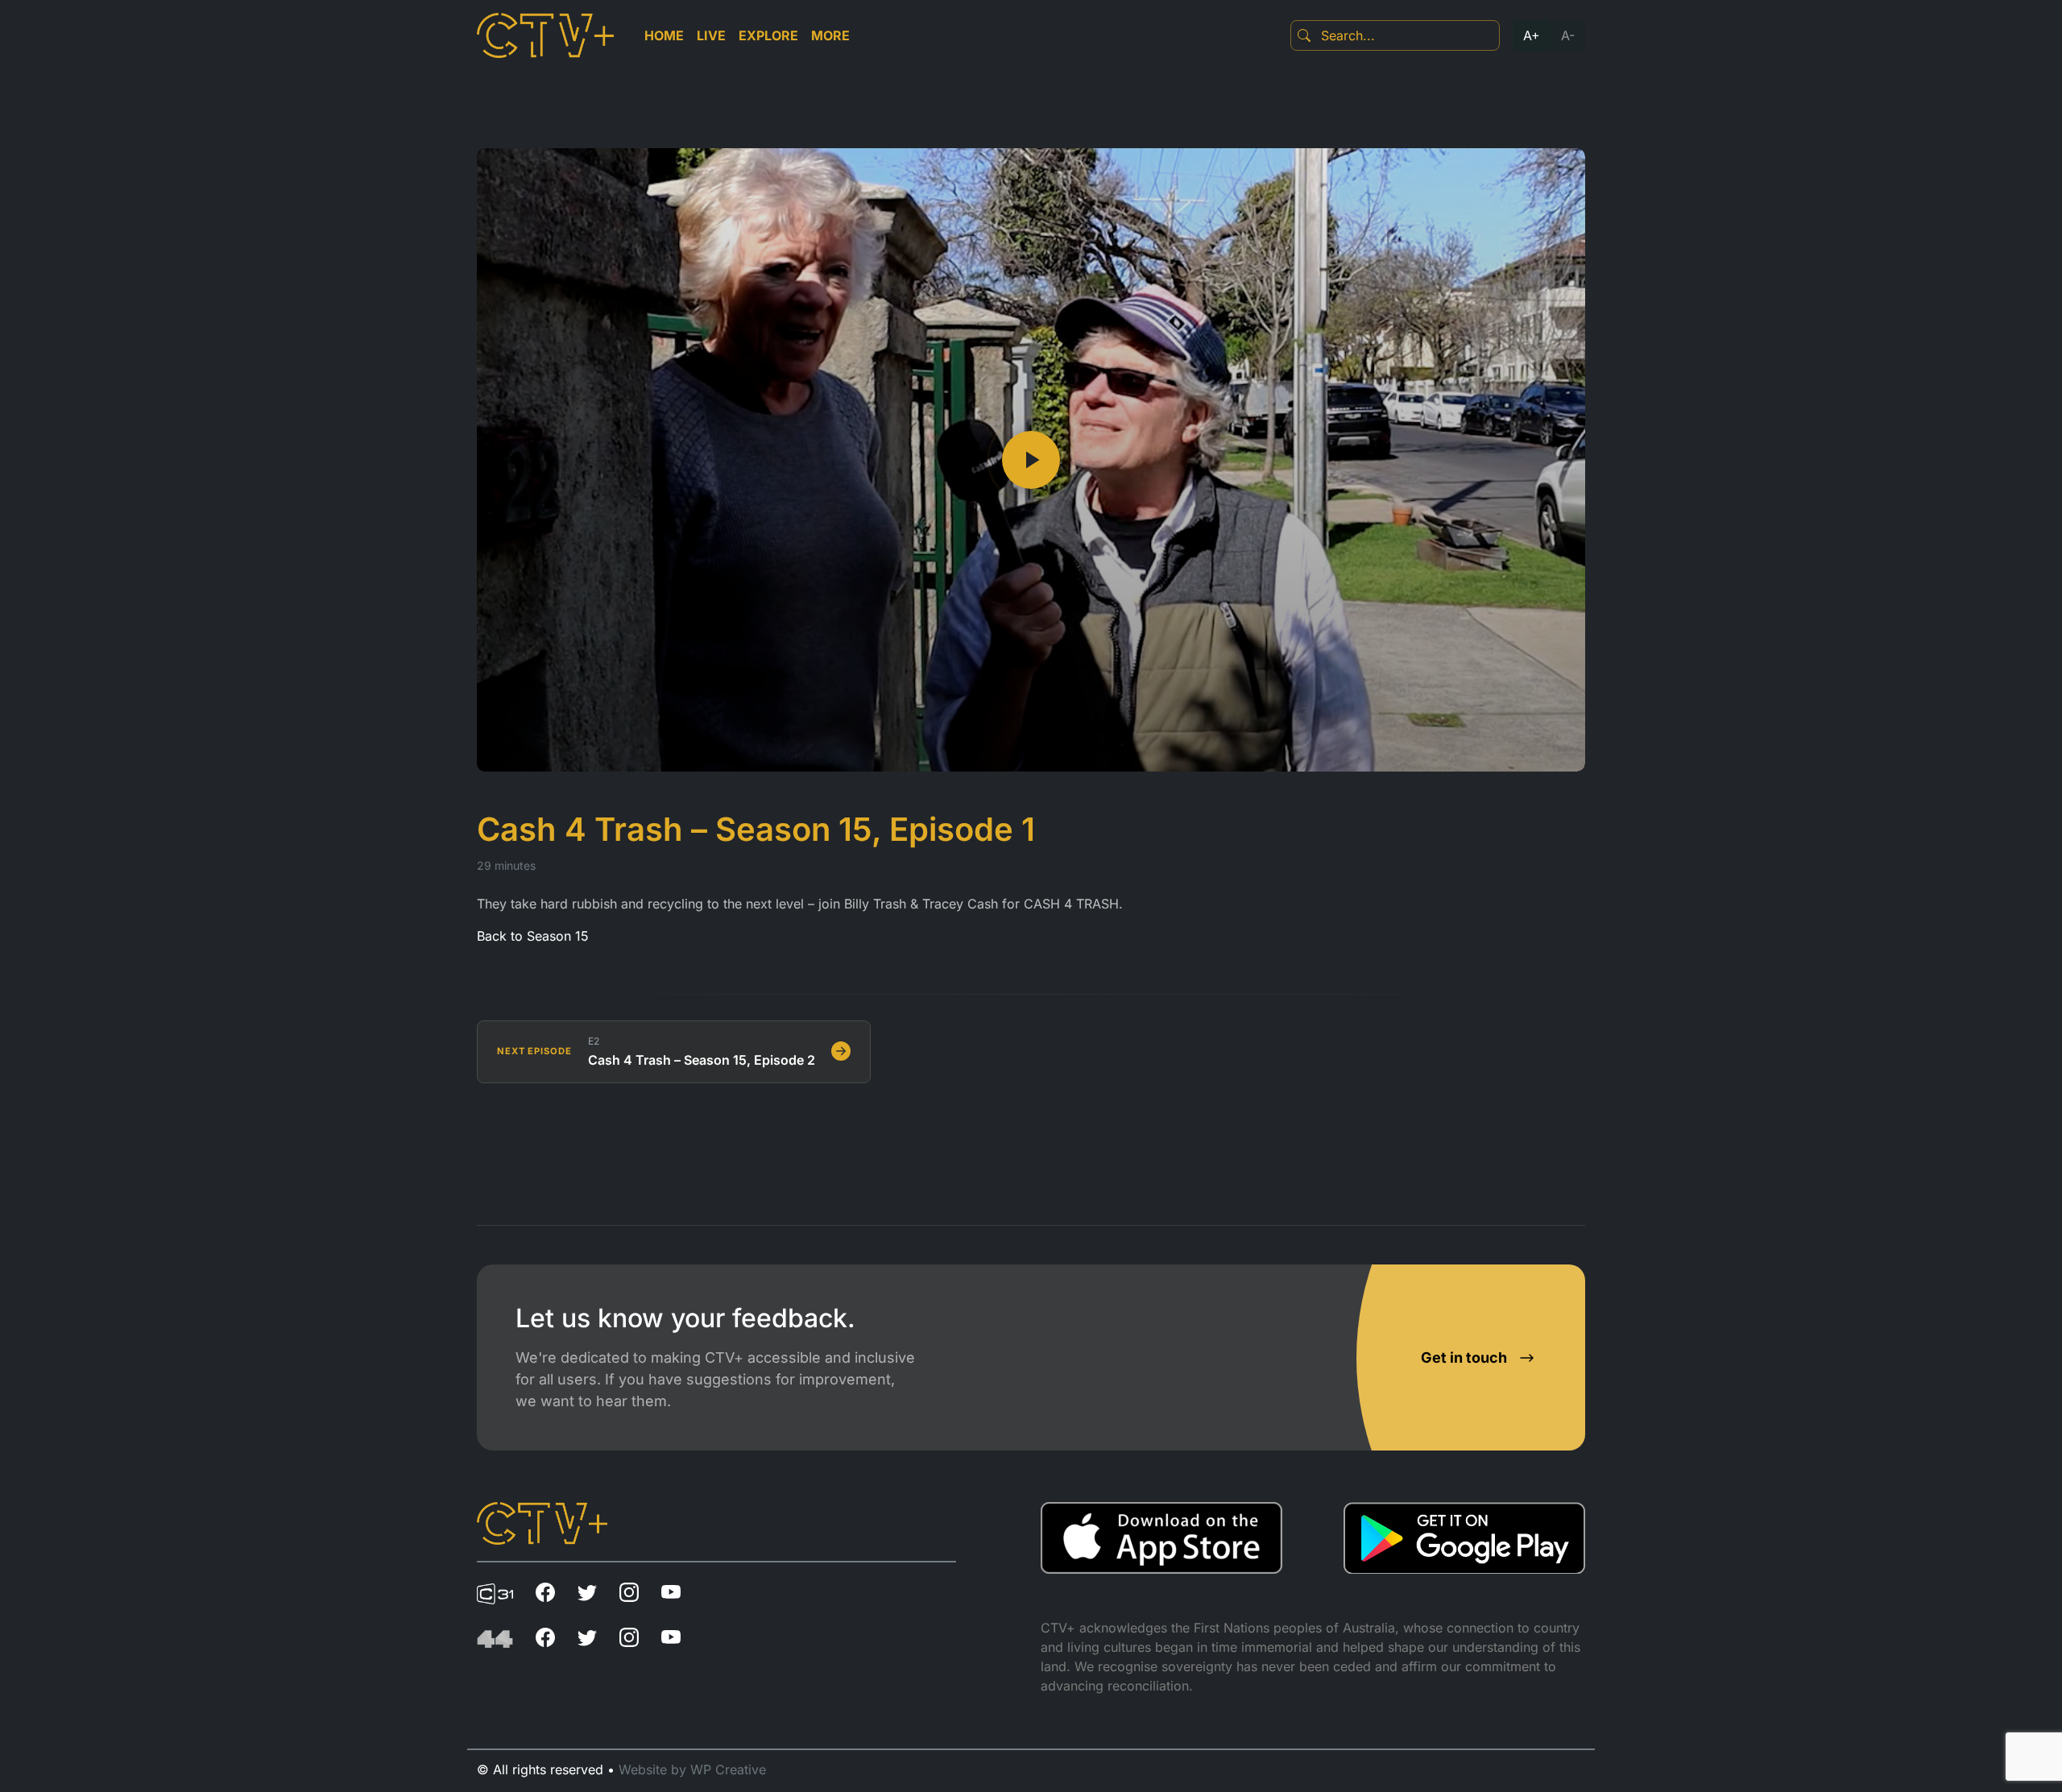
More (830, 35)
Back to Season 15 (533, 936)
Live (711, 35)
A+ (1532, 35)
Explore (768, 35)
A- (1568, 35)
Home (664, 35)
